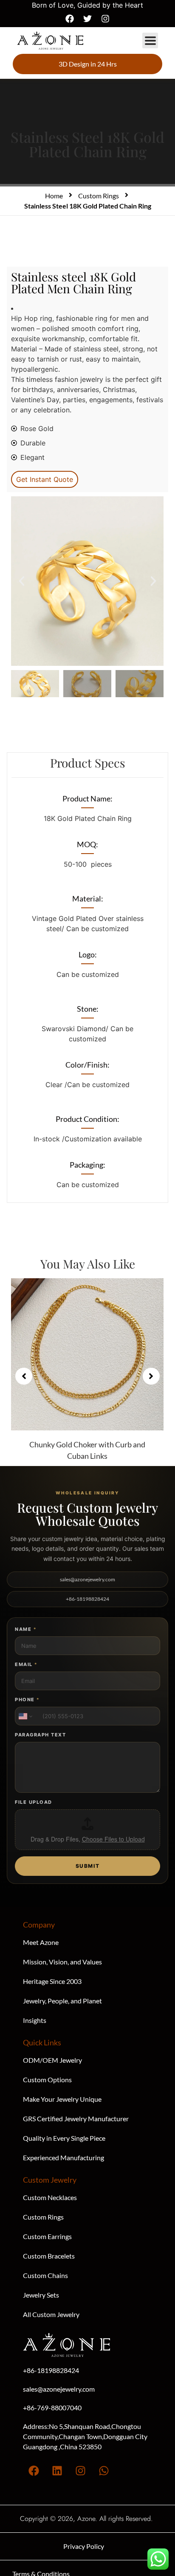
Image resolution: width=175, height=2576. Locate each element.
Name (25, 1629)
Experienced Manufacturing (64, 2157)
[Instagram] (105, 19)
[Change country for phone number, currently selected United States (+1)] (25, 1716)
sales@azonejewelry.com (87, 1579)
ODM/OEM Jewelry (52, 2060)
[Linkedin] (57, 2471)
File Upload (34, 1802)
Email (26, 1664)
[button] (150, 40)
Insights (35, 2020)
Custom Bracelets (49, 2256)
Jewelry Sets (41, 2295)
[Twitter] (87, 19)
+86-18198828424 (87, 1599)
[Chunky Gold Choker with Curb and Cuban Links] (87, 1354)
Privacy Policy (84, 2546)
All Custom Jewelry (51, 2314)
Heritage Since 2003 (52, 1981)
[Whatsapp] (104, 2471)
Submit (88, 1866)
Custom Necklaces (50, 2197)
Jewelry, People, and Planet (62, 2001)
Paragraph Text (40, 1735)
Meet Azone (41, 1942)
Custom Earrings (47, 2236)
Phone (27, 1700)
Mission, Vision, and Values (62, 1962)
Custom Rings (99, 196)
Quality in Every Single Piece (64, 2138)
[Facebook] (70, 19)
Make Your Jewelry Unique (62, 2099)
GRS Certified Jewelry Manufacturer (76, 2118)
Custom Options (47, 2079)
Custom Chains (45, 2275)
